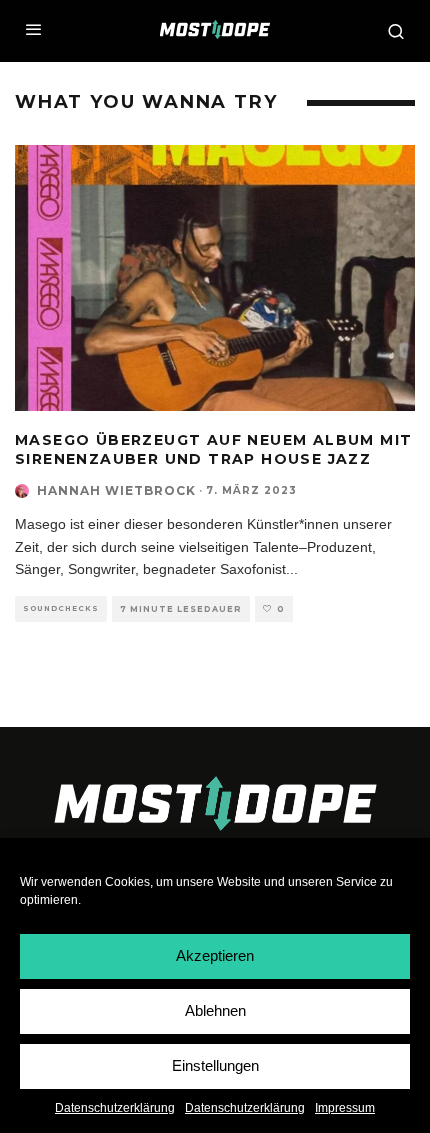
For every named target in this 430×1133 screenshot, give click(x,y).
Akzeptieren (215, 955)
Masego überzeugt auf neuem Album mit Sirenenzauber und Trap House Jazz (213, 449)
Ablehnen (215, 1010)
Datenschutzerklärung (115, 1108)
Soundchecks (61, 608)
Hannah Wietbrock (116, 490)
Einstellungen (215, 1065)
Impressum (345, 1108)
